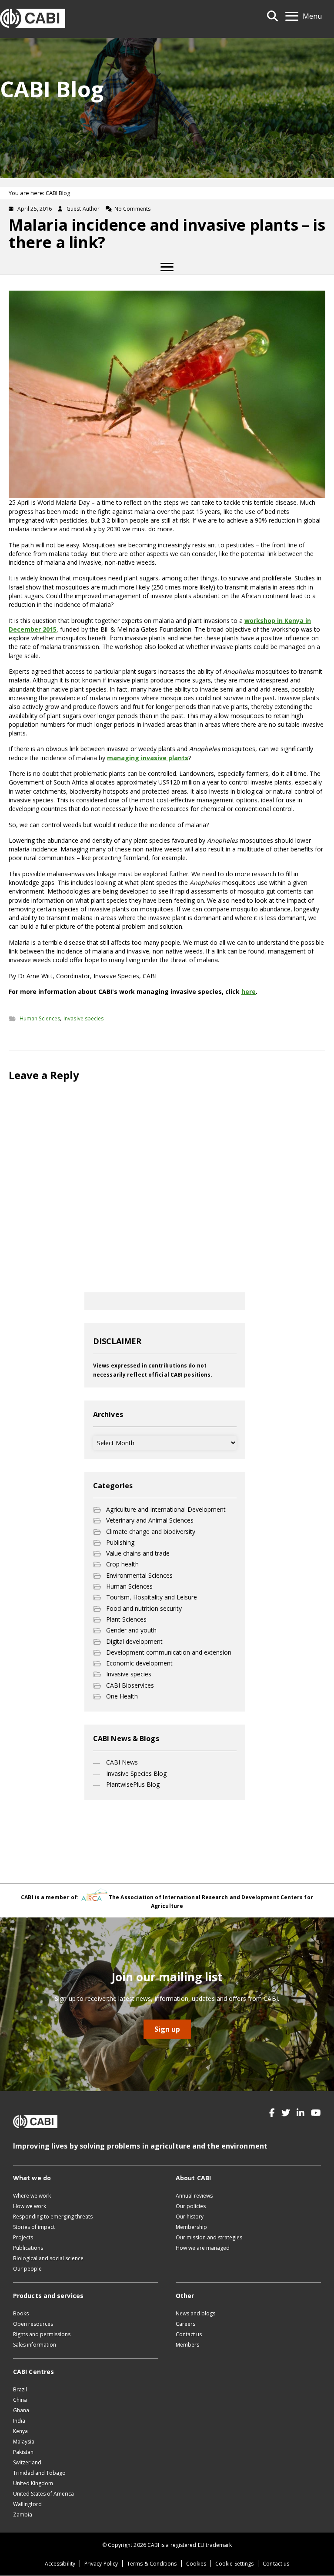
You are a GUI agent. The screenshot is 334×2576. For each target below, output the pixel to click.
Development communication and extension (169, 1652)
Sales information (35, 2345)
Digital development (134, 1641)
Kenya (20, 2431)
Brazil (20, 2389)
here (249, 992)
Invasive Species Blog (136, 1773)
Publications (28, 2248)
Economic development (139, 1663)
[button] (272, 2113)
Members (187, 2345)
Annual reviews (194, 2196)
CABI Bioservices (130, 1685)
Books (21, 2313)
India (19, 2421)
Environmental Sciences (139, 1575)
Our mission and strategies (209, 2237)
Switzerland (27, 2462)
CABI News (122, 1762)
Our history (190, 2217)
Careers (185, 2324)
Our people (27, 2269)
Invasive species (83, 1018)
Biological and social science (48, 2258)
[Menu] (167, 267)
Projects (23, 2237)
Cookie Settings (234, 2564)
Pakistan (23, 2452)
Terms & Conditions (152, 2564)
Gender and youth (131, 1630)
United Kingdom (33, 2483)
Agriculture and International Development (166, 1509)
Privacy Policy (101, 2564)
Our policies (191, 2206)
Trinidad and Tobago (39, 2473)
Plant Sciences (126, 1619)
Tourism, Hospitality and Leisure (152, 1597)
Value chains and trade (138, 1553)
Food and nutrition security (144, 1608)
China (20, 2400)
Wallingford (27, 2504)
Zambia (23, 2515)
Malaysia (24, 2442)
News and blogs (195, 2313)
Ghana (21, 2410)
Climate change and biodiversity (151, 1531)
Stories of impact (34, 2227)
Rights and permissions (42, 2334)
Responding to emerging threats (53, 2217)
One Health (122, 1696)
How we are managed (203, 2248)
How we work (30, 2206)
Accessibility (60, 2564)
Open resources (33, 2324)
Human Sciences (40, 1018)
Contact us (189, 2334)
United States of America (43, 2494)
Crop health (122, 1564)
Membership (191, 2227)
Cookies (196, 2564)
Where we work (32, 2196)
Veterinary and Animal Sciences (150, 1520)
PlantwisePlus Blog (133, 1784)
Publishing (120, 1542)
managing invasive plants (148, 758)
